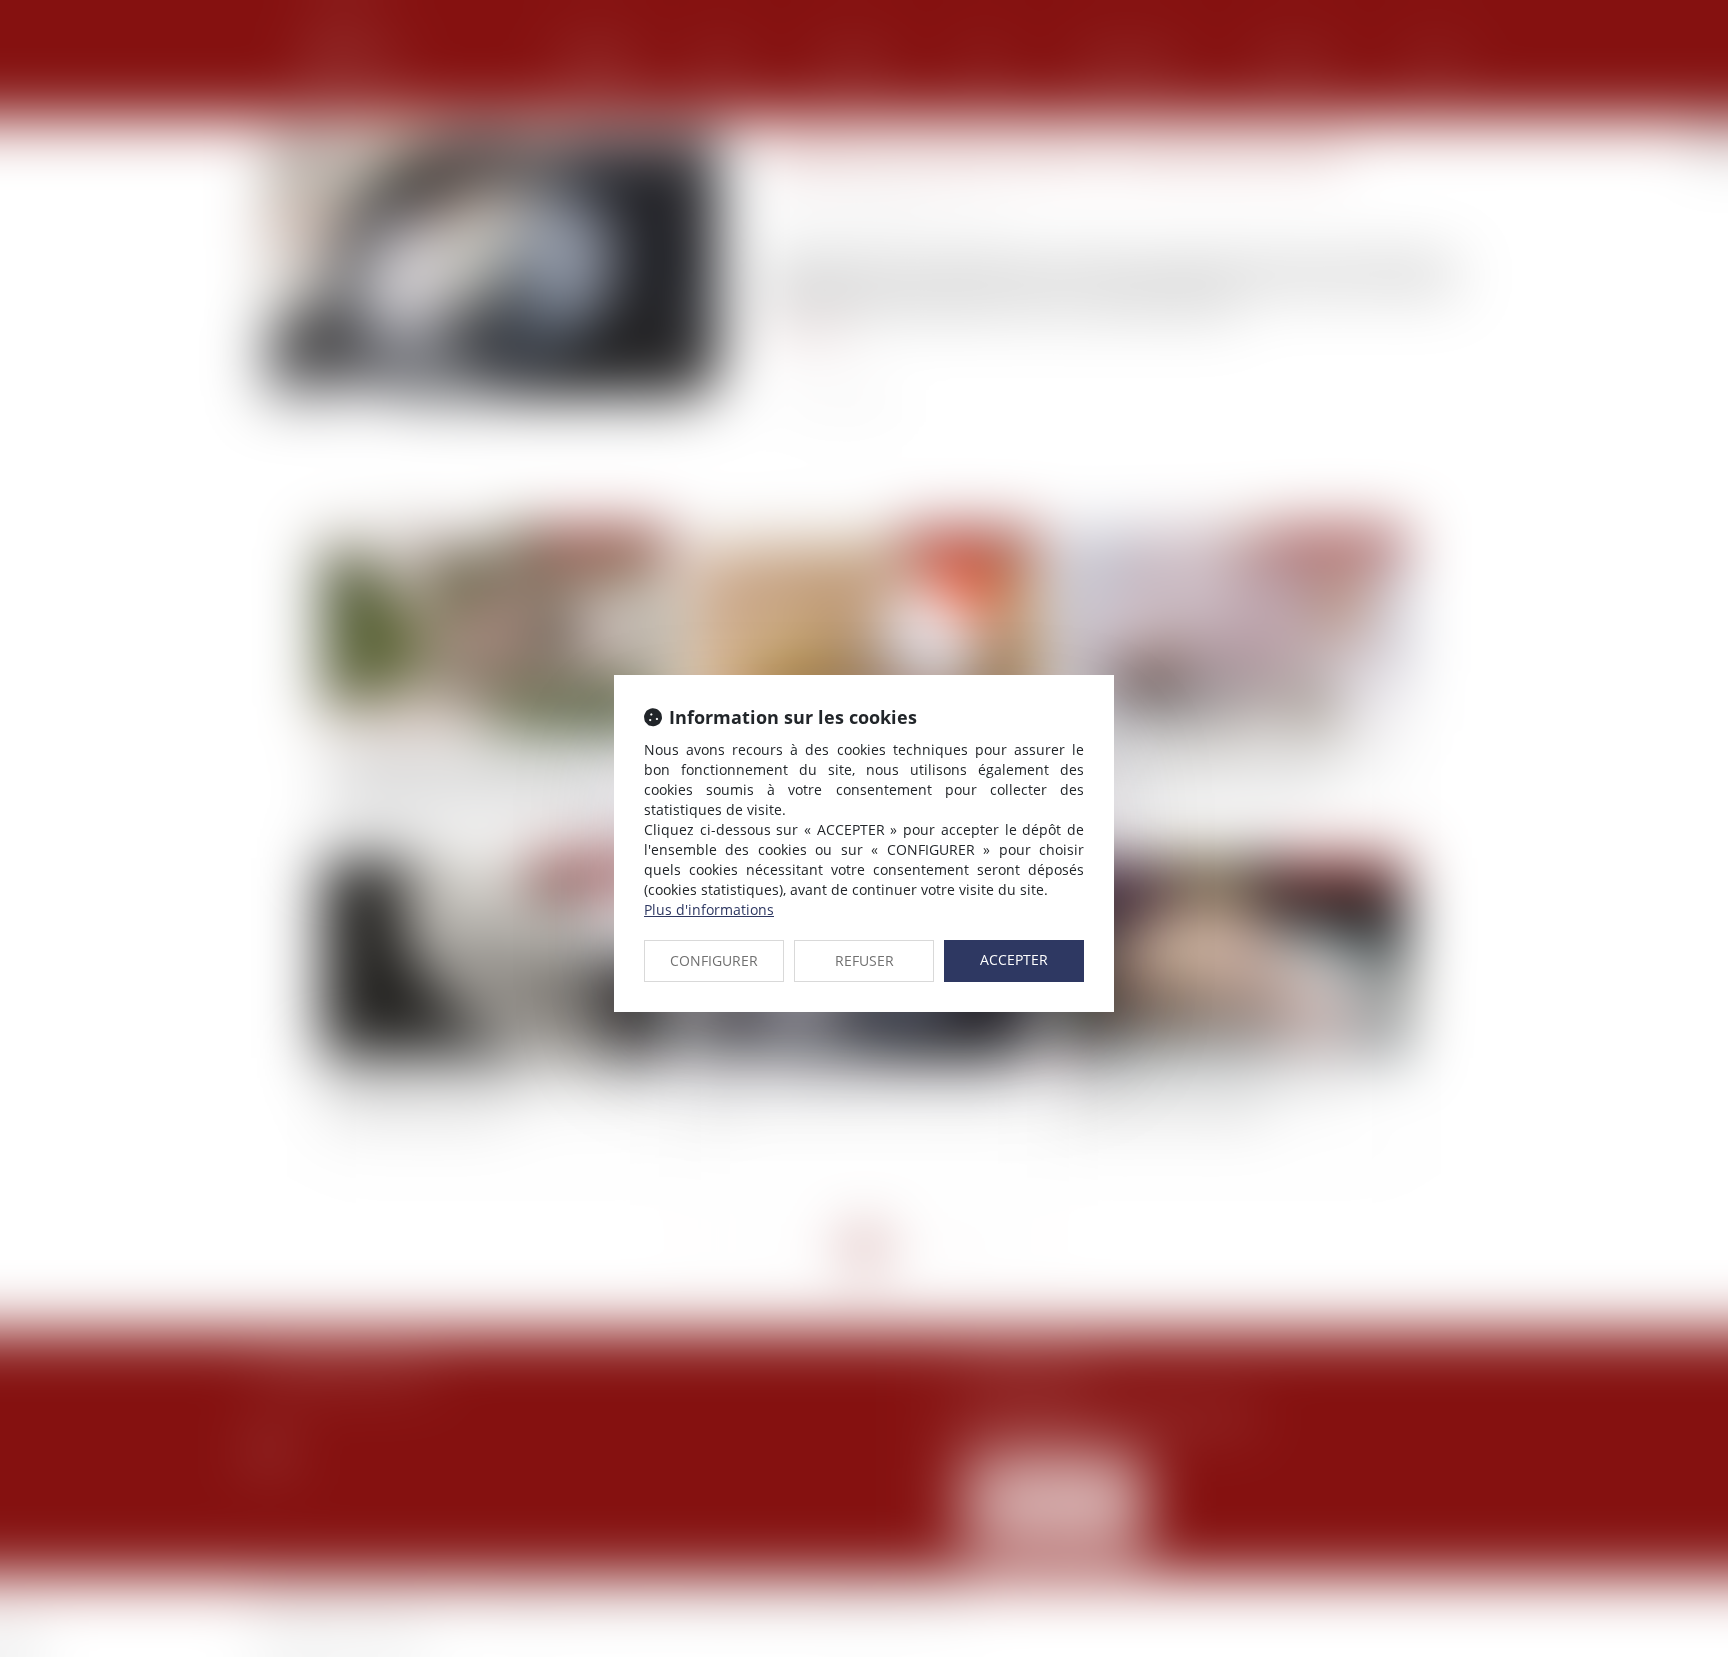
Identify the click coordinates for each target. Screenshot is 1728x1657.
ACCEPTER (1014, 959)
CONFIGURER (714, 960)
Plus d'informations (709, 909)
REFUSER (864, 960)
